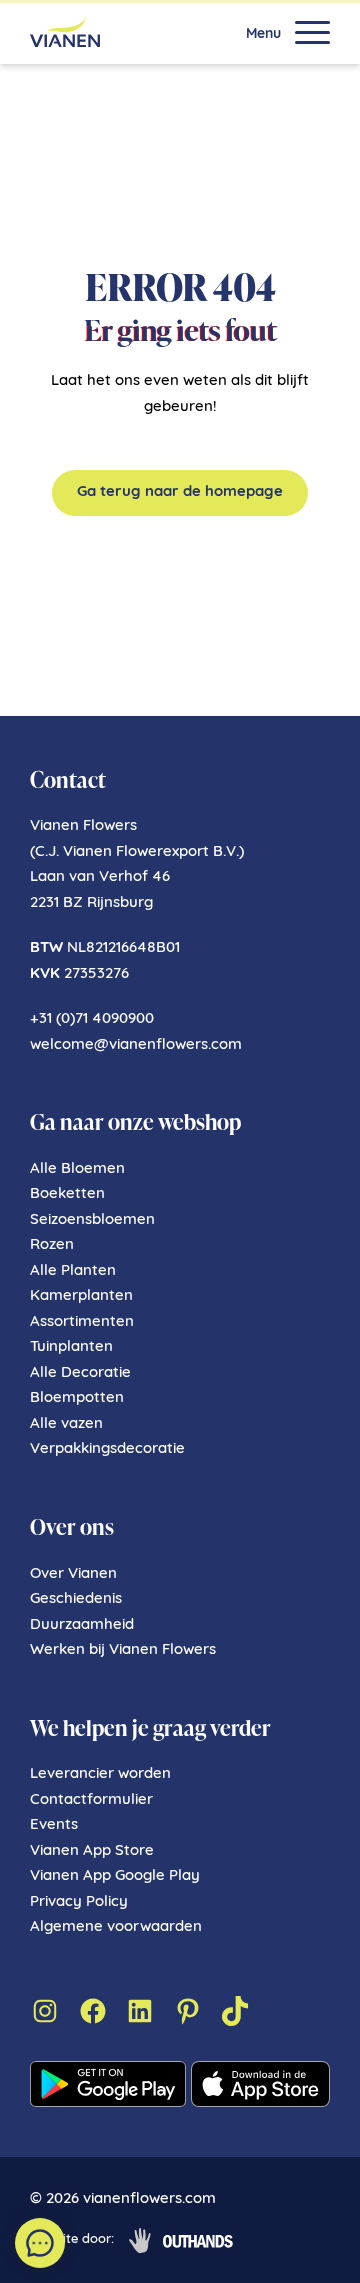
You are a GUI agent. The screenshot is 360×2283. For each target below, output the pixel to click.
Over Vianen (73, 1574)
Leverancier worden (100, 1774)
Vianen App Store (92, 1851)
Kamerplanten (81, 1296)
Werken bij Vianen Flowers (123, 1650)
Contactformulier (91, 1800)
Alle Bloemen (77, 1169)
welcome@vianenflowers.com (136, 1045)
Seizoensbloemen (92, 1220)
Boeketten (67, 1194)
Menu (263, 35)
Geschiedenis (76, 1599)
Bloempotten (77, 1398)
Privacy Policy (79, 1902)
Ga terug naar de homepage (180, 492)
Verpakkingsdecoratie (107, 1449)
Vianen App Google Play (115, 1876)
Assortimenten (82, 1322)
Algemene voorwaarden (116, 1927)
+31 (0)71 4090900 (92, 1019)
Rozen (52, 1245)
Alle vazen (66, 1424)
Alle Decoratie (80, 1373)
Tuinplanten (71, 1347)
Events (54, 1825)
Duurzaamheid (82, 1625)
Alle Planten (73, 1271)
